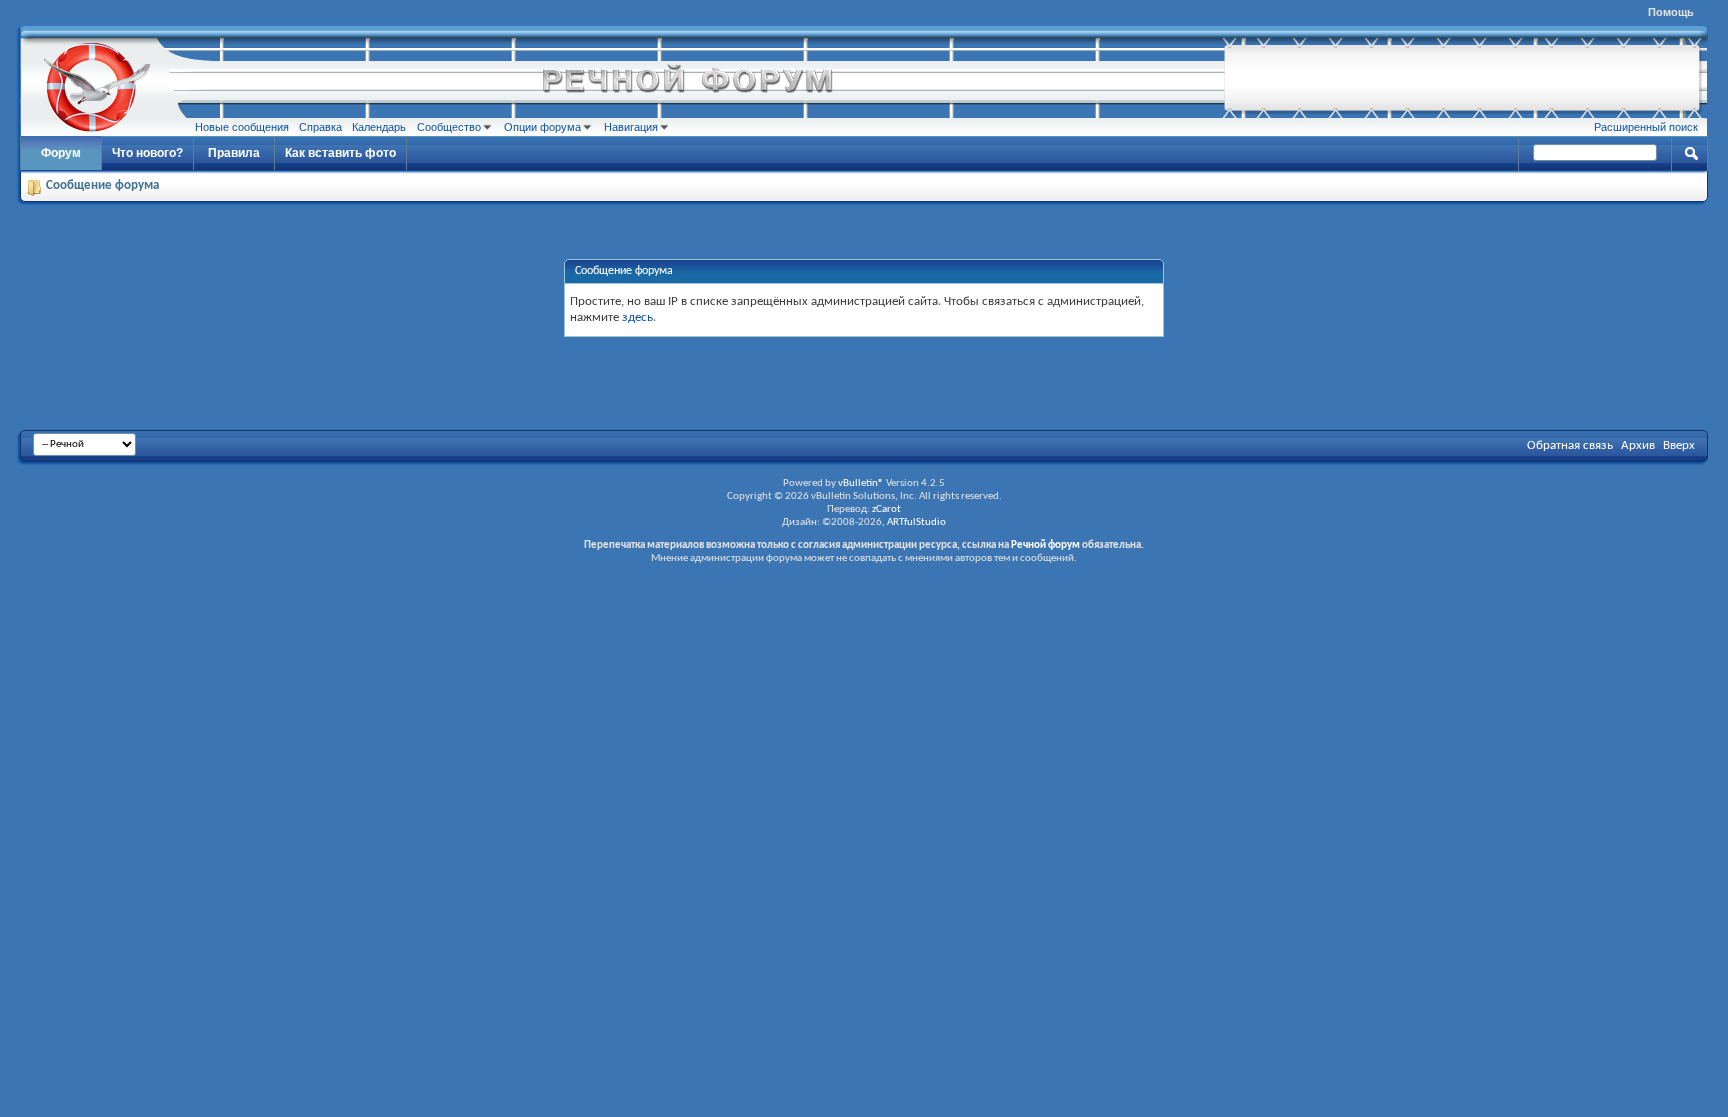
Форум (61, 153)
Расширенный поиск (1646, 127)
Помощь (1671, 12)
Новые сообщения (242, 127)
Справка (320, 127)
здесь (637, 317)
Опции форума (542, 127)
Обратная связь (1570, 445)
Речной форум (1045, 545)
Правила (234, 153)
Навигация (631, 127)
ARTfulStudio (916, 522)
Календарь (379, 127)
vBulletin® (861, 483)
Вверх (1679, 445)
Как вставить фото (340, 153)
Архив (1638, 445)
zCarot (886, 509)
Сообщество (449, 127)
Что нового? (147, 153)
